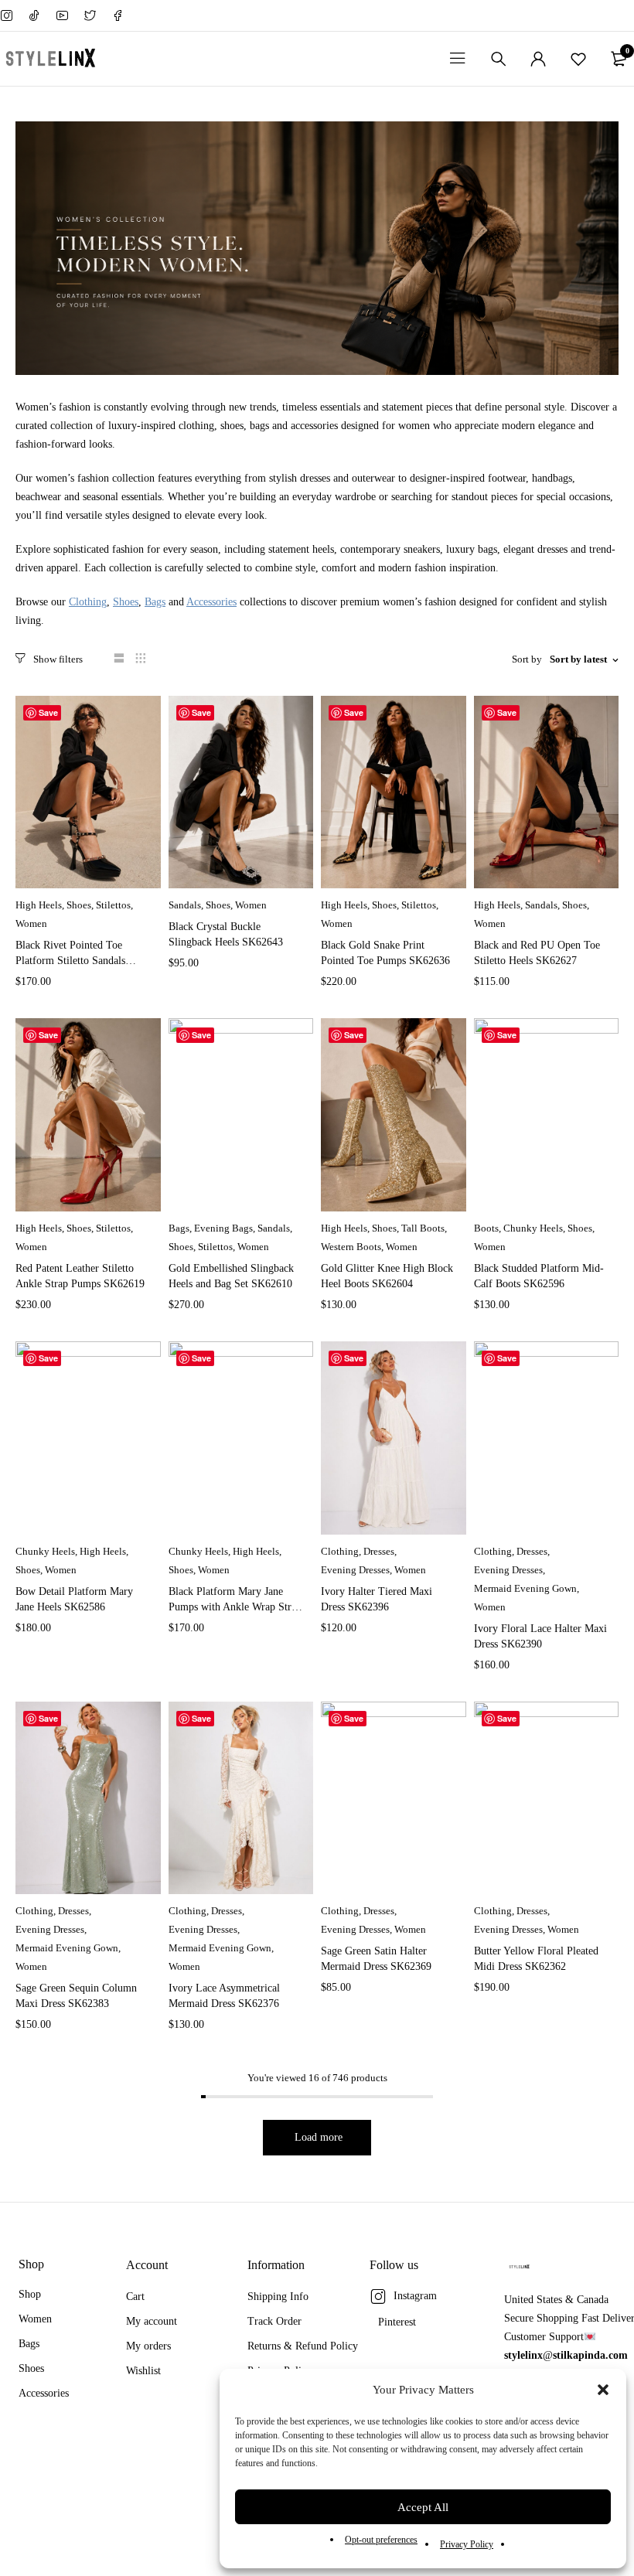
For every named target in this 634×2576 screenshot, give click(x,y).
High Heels (39, 905)
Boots (486, 1228)
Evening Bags (223, 1228)
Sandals (185, 905)
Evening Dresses (355, 1570)
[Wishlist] (578, 59)
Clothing (88, 602)
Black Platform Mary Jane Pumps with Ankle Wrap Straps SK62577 (237, 1607)
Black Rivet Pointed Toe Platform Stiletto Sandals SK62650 (70, 961)
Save (48, 712)
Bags (155, 602)
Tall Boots (423, 1228)
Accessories (211, 602)
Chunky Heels (533, 1228)
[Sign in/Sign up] (538, 59)
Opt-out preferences (381, 2540)
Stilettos (113, 905)
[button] (603, 2390)
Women (31, 923)
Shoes (126, 602)
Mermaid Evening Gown (525, 1588)
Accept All (423, 2507)
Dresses (379, 1551)
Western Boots (351, 1247)
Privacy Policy (467, 2544)
